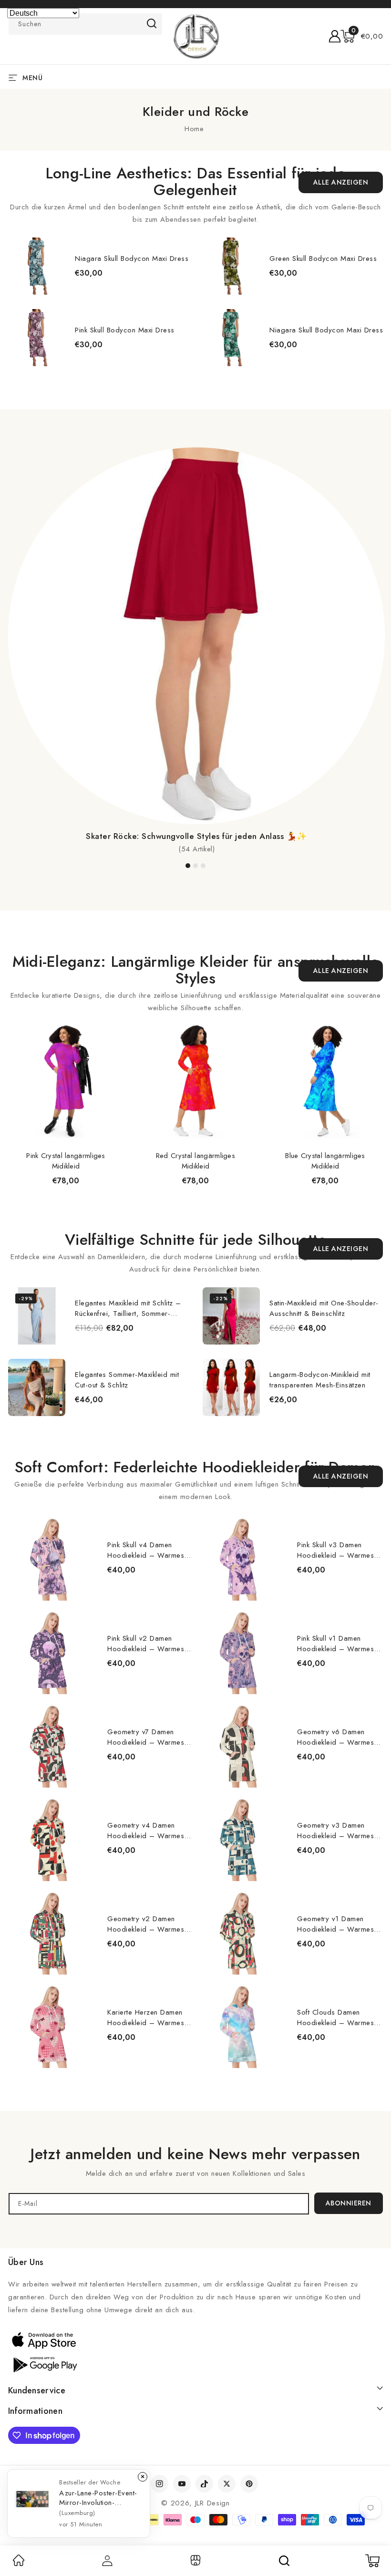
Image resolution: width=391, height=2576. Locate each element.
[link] (19, 2564)
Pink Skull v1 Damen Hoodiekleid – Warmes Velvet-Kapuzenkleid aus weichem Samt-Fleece (336, 1644)
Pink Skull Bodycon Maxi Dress (125, 330)
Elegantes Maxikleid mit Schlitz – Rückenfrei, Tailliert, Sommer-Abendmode (128, 1308)
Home (194, 129)
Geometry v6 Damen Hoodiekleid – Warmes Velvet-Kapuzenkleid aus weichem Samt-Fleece (336, 1737)
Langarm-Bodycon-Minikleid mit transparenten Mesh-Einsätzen (320, 1380)
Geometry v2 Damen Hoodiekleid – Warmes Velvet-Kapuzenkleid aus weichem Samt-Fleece (147, 1924)
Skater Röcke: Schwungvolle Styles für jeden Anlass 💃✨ (196, 836)
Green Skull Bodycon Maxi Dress (323, 259)
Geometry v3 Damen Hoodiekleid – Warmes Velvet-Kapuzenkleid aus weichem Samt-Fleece (336, 1831)
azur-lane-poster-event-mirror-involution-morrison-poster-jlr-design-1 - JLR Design (98, 2498)
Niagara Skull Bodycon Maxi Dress (132, 259)
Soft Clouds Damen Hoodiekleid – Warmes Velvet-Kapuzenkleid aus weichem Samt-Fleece (336, 2017)
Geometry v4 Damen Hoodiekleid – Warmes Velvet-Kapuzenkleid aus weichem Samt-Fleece (147, 1831)
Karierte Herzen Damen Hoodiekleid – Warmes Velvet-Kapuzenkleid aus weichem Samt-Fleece (147, 2017)
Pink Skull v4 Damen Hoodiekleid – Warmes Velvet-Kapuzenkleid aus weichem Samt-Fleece (147, 1550)
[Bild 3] (203, 866)
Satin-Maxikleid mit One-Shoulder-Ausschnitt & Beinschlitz (324, 1308)
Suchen (152, 23)
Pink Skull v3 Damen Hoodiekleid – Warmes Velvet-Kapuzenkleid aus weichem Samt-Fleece (336, 1550)
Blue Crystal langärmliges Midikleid (325, 1161)
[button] (362, 36)
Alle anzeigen (341, 182)
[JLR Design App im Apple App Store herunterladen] (44, 2340)
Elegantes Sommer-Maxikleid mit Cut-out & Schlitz (127, 1380)
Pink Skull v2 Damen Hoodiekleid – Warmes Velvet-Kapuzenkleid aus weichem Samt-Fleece (147, 1644)
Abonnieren (349, 2203)
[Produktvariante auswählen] (187, 1335)
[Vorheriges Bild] (14, 301)
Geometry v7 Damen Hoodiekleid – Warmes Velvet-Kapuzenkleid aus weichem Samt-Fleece (147, 1737)
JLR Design (212, 2503)
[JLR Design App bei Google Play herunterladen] (44, 2364)
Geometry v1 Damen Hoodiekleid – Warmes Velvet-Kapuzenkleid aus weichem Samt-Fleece (336, 1924)
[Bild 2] (195, 866)
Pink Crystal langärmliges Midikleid (66, 1161)
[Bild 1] (188, 866)
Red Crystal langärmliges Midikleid (195, 1161)
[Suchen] (284, 2561)
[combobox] (85, 24)
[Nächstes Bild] (377, 301)
